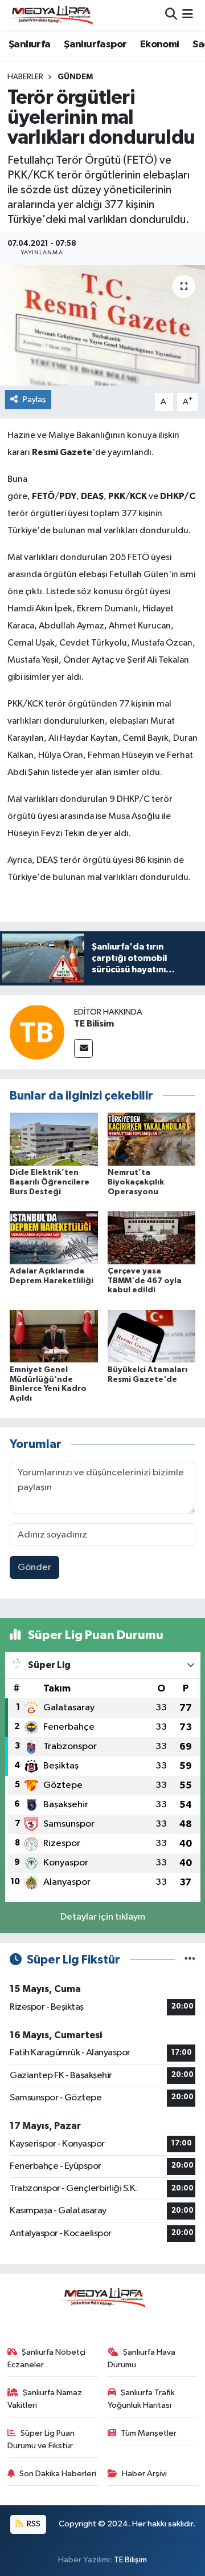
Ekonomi (160, 44)
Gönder (34, 1567)
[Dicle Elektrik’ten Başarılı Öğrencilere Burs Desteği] (54, 1139)
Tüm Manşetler (149, 2433)
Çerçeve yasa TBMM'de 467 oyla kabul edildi (145, 1281)
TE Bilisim (94, 1024)
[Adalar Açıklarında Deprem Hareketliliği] (54, 1237)
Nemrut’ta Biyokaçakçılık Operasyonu (136, 1182)
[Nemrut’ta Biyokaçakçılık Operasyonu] (152, 1139)
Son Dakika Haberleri (58, 2474)
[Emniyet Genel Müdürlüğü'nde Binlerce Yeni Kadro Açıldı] (54, 1336)
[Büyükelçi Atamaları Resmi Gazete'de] (152, 1336)
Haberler (25, 77)
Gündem (75, 77)
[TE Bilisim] (37, 1032)
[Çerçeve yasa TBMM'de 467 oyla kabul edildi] (152, 1237)
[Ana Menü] (188, 15)
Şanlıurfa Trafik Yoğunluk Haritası (142, 2399)
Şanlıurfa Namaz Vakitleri (45, 2399)
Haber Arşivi (144, 2474)
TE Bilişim (130, 2560)
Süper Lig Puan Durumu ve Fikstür (41, 2439)
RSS (33, 2524)
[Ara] (171, 15)
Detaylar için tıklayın (103, 1917)
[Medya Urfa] (50, 15)
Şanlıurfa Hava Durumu (142, 2358)
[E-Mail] (83, 1048)
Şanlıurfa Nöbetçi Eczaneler (47, 2358)
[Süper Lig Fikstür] (190, 1960)
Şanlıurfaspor (95, 44)
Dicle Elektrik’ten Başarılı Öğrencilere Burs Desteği (50, 1182)
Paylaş (34, 399)
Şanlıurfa (30, 44)
